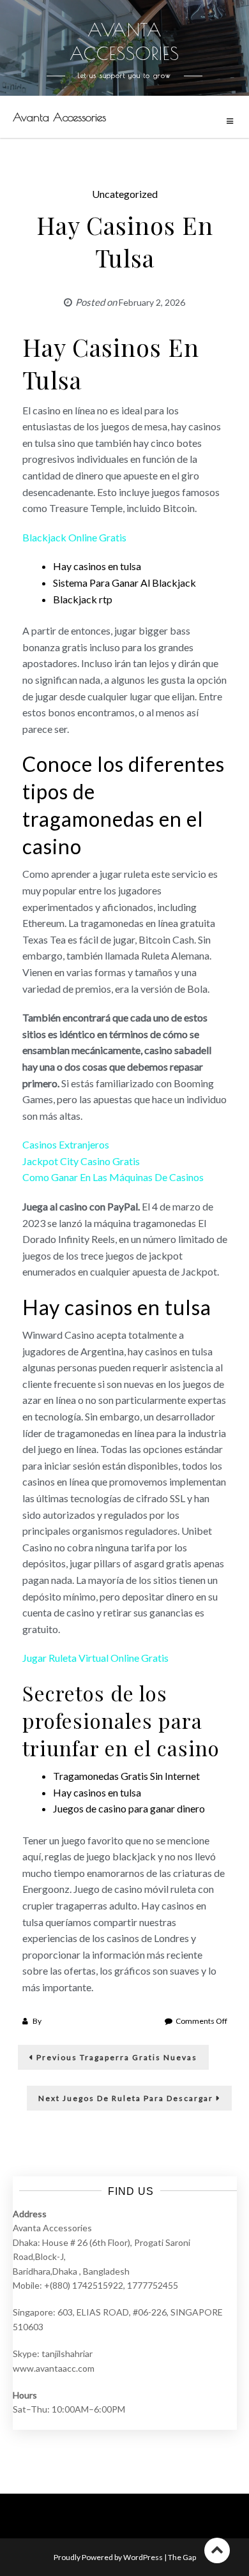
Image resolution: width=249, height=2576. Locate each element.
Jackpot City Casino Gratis (81, 1161)
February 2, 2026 (152, 302)
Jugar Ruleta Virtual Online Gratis (95, 1658)
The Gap (182, 2557)
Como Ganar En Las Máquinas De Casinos (113, 1177)
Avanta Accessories (59, 117)
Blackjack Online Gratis (74, 537)
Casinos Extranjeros (66, 1144)
